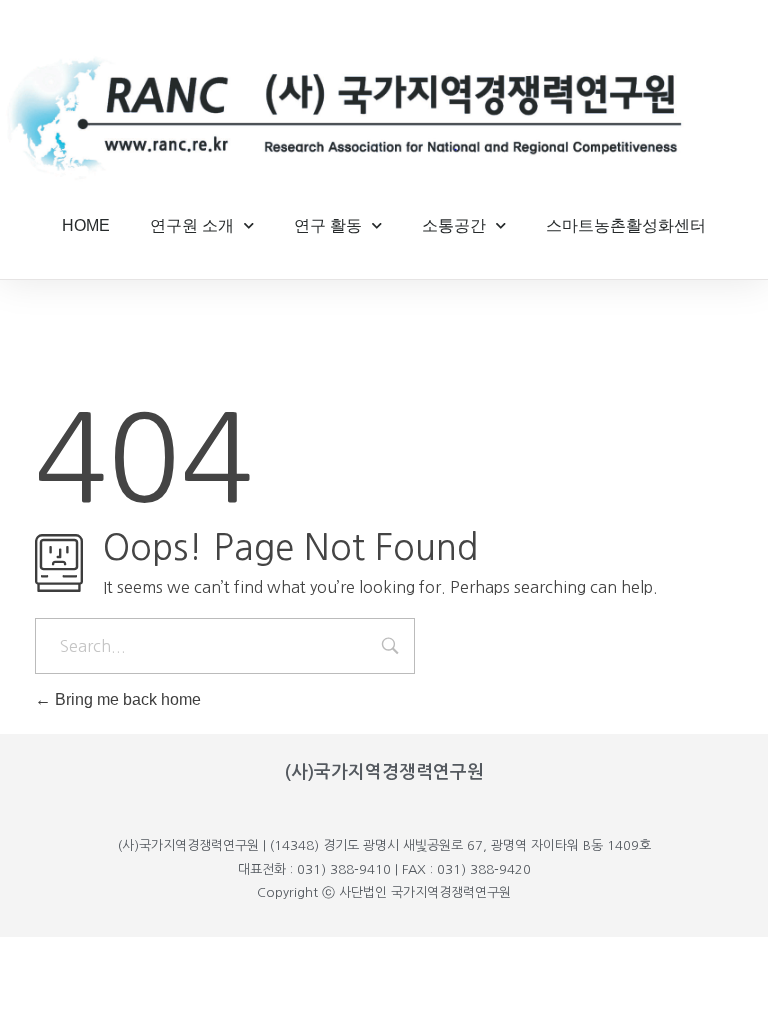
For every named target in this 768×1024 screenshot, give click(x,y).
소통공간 (454, 225)
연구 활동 (328, 225)
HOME (86, 225)
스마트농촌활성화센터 (626, 225)
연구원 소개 (192, 225)
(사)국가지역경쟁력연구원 (384, 772)
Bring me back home (126, 699)
